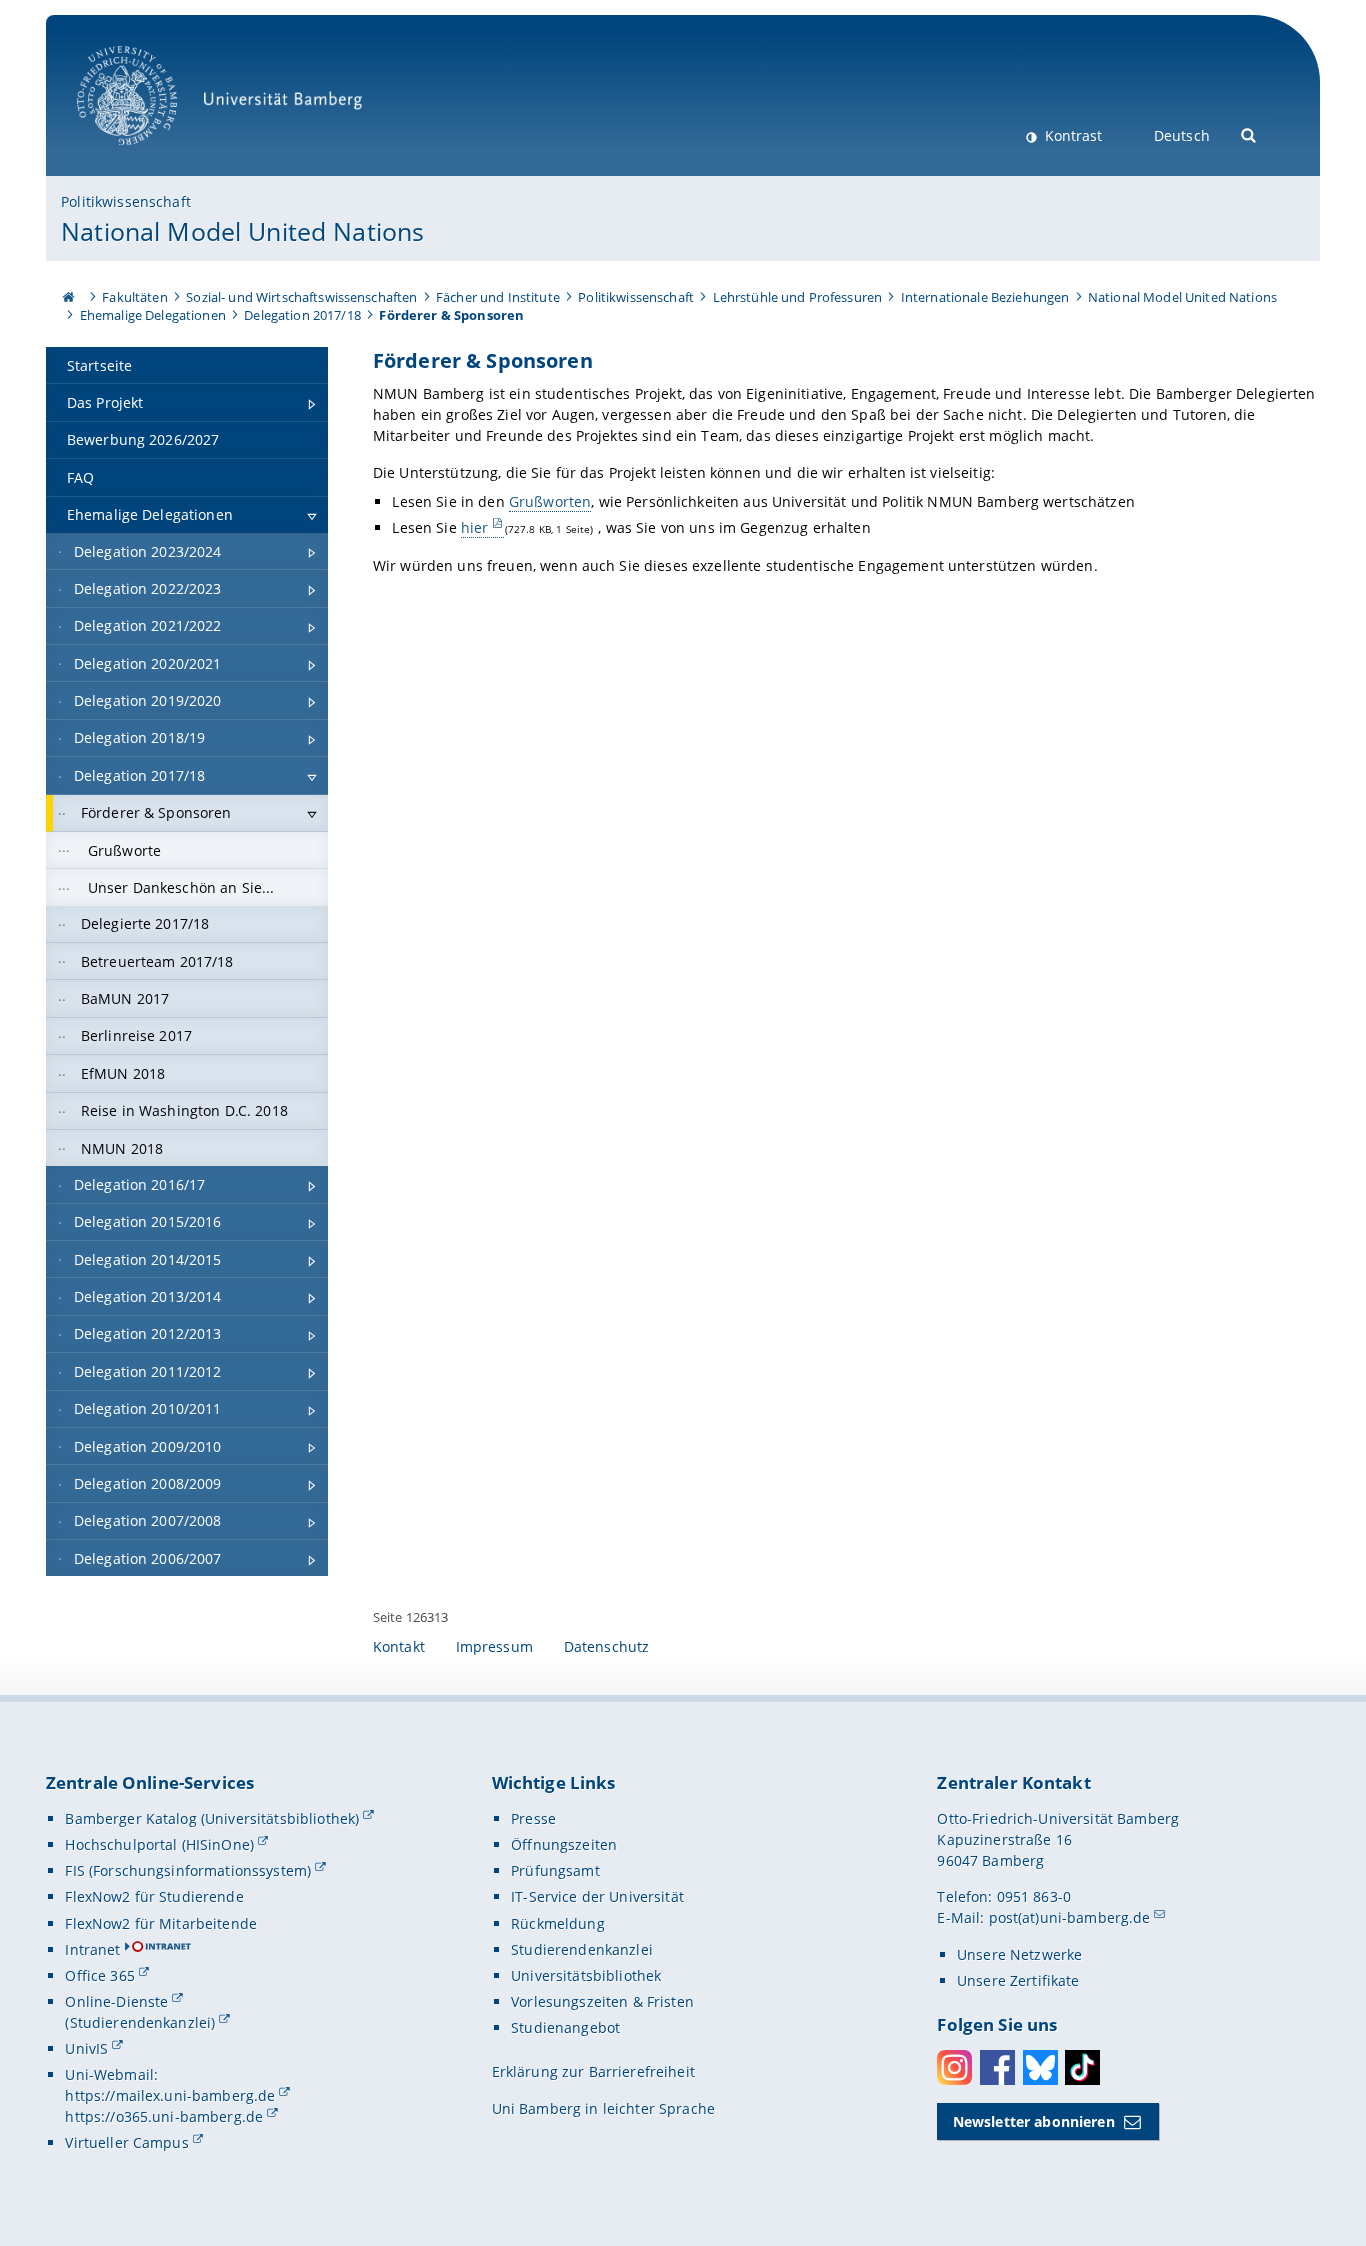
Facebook (997, 2067)
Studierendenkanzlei (582, 1949)
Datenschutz (607, 1646)
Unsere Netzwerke (1019, 1954)
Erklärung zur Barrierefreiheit (593, 2071)
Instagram (954, 2067)
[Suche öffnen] (1249, 133)
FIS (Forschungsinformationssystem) (188, 1870)
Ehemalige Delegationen (153, 315)
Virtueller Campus (126, 2142)
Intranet (92, 1949)
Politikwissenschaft (126, 201)
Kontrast (1071, 135)
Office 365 (99, 1975)
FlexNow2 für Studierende (154, 1896)
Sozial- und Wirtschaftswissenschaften (301, 297)
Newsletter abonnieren (1034, 2121)
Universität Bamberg (147, 155)
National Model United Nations (242, 231)
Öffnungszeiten (564, 1844)
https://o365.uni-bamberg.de (164, 2116)
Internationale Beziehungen (985, 297)
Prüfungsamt (555, 1870)
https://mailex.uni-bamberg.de (170, 2095)
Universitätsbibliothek (586, 1975)
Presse (533, 1818)
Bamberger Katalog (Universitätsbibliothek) (212, 1818)
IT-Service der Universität (597, 1896)
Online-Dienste (116, 2001)
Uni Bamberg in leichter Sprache (603, 2108)
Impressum (494, 1646)
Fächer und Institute (498, 297)
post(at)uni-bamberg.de (1070, 1917)
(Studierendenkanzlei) (140, 2022)
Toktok (1082, 2067)
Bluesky (1040, 2067)
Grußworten (550, 501)
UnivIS (86, 2048)
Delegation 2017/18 (302, 315)
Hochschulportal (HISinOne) (159, 1844)
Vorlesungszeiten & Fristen (602, 2001)
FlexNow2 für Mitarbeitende (161, 1923)
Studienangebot (565, 2027)
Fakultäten (134, 297)
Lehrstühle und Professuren (798, 297)
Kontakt (399, 1646)
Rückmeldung (558, 1923)
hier (475, 527)
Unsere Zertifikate (1018, 1980)
